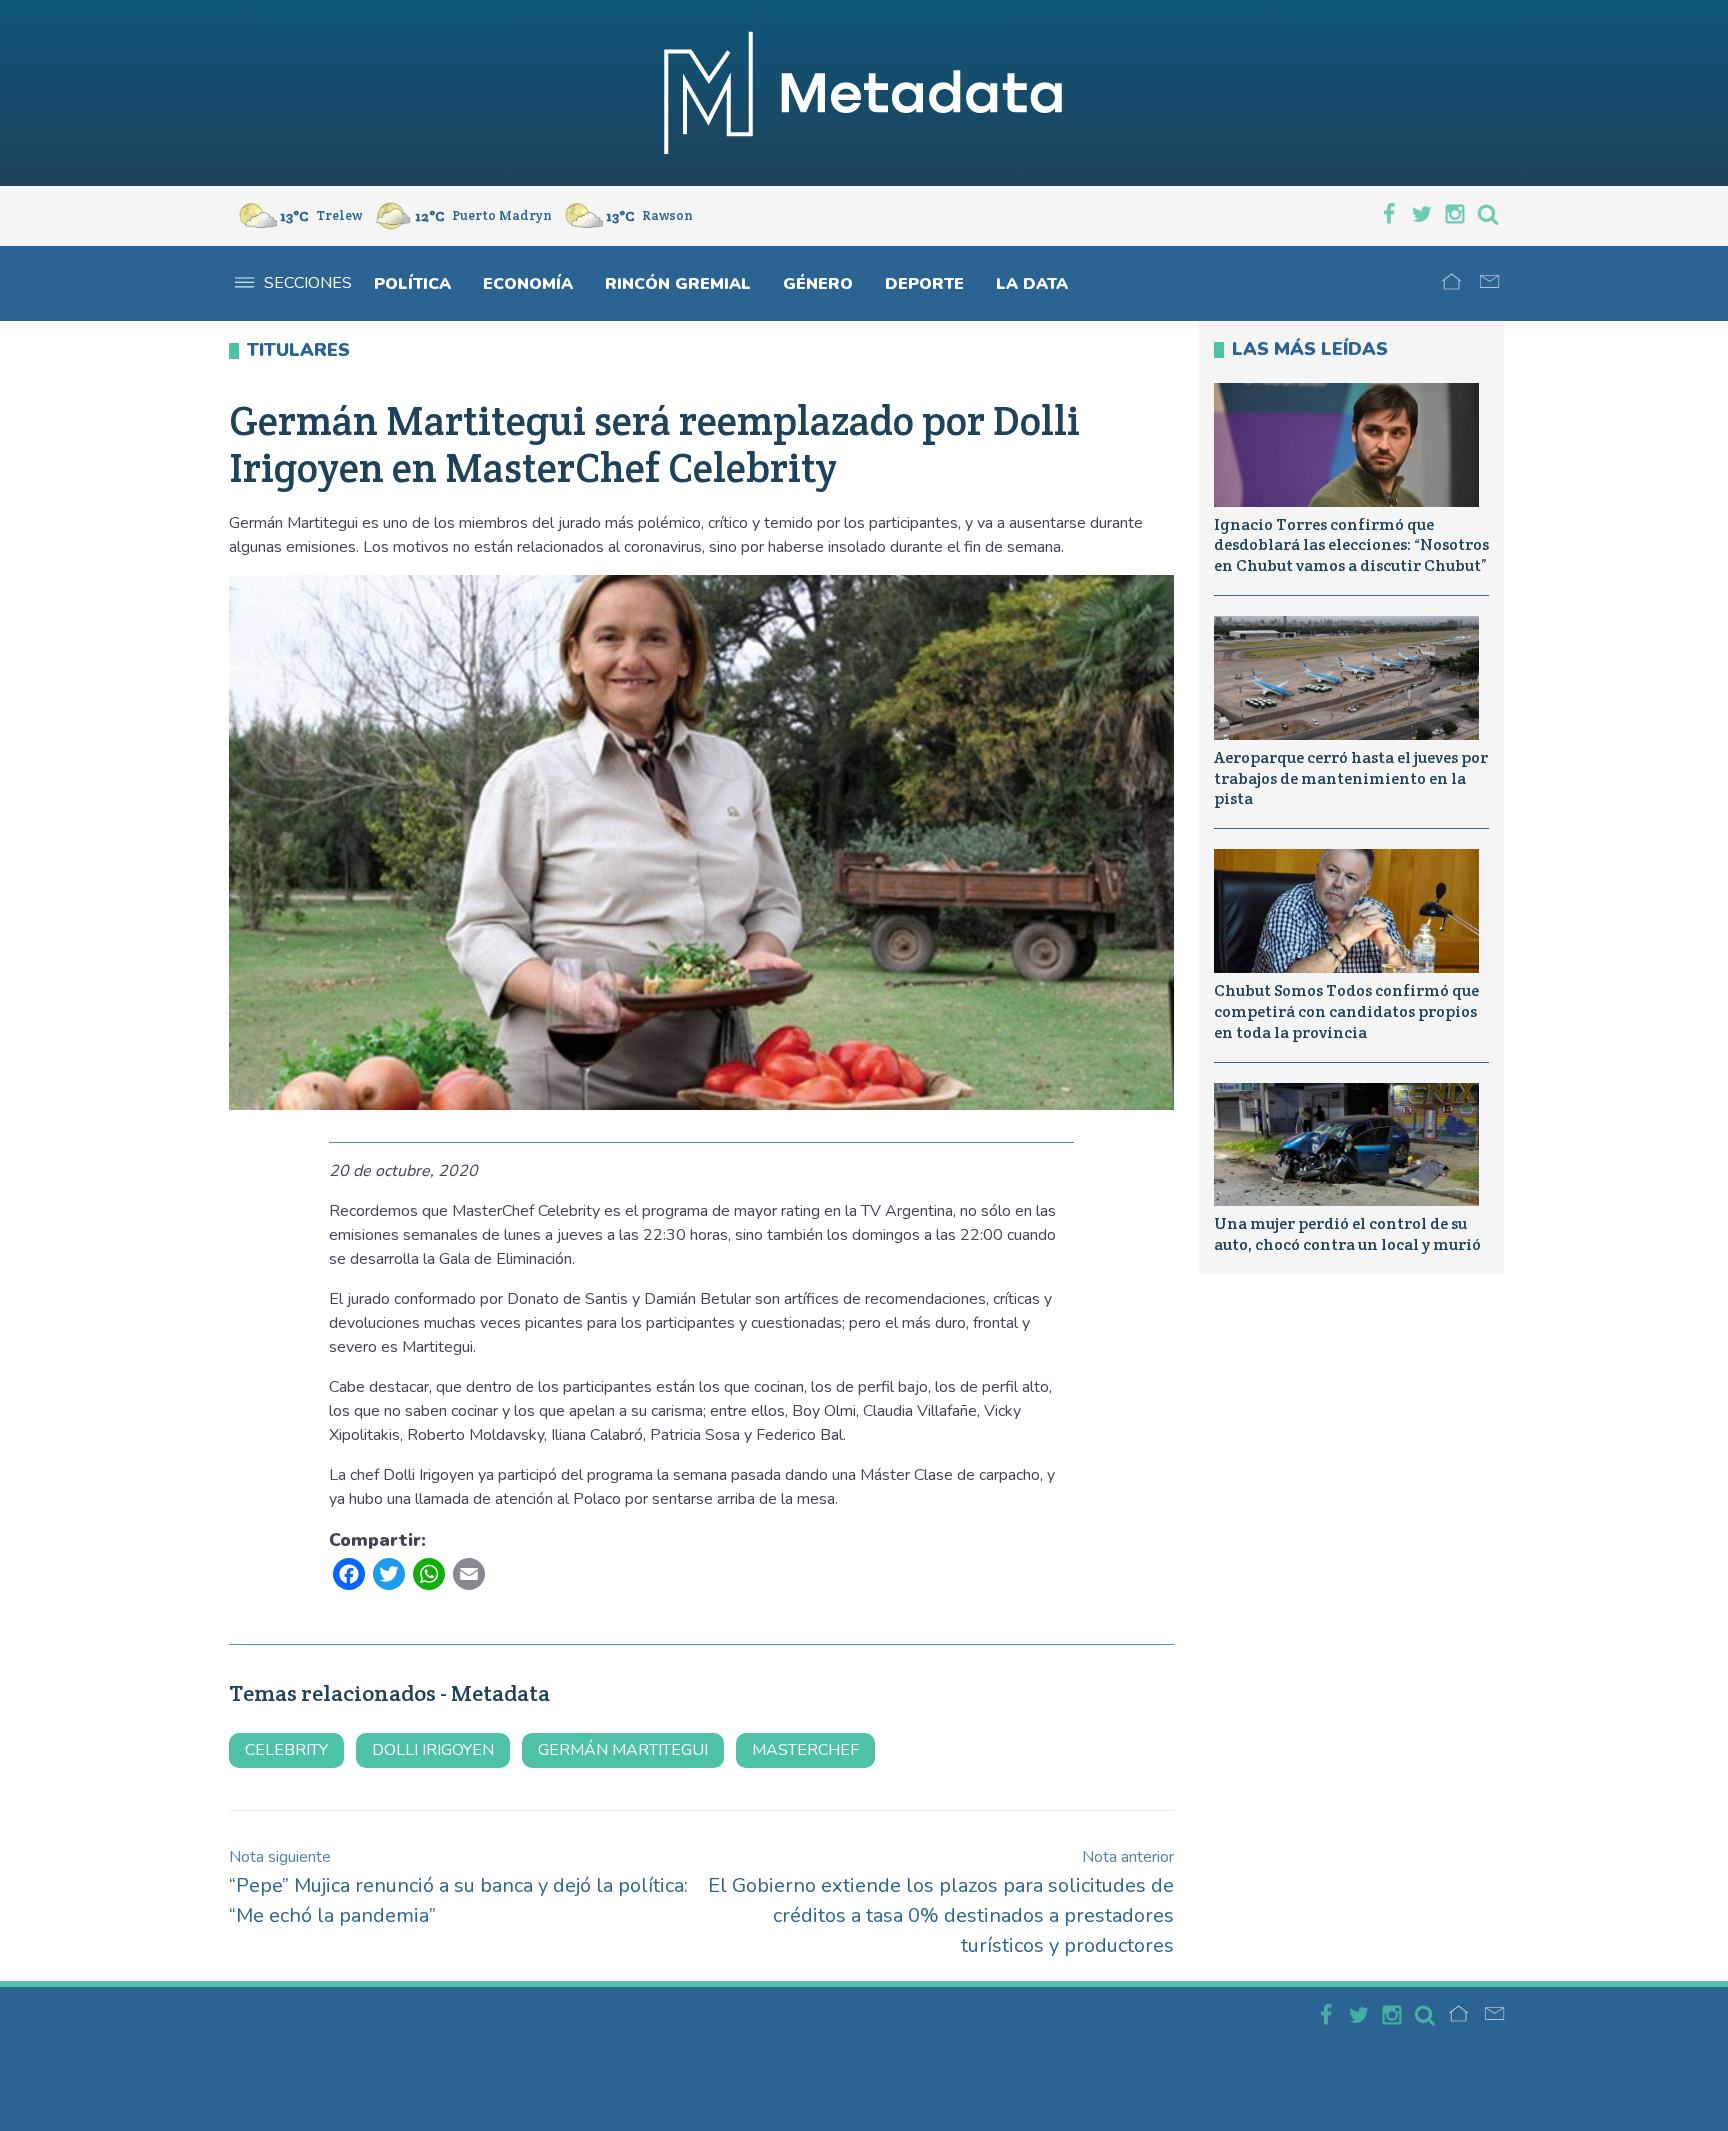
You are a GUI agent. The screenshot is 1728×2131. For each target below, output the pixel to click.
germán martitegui (623, 1750)
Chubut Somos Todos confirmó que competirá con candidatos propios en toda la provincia (1346, 1011)
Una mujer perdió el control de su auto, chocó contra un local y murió (1347, 1234)
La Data (1032, 284)
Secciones (308, 283)
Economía (528, 284)
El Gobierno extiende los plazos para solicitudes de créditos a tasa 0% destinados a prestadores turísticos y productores (941, 1902)
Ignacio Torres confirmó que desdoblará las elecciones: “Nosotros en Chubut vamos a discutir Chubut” (1351, 545)
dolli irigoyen (433, 1750)
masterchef (805, 1750)
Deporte (924, 284)
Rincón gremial (678, 284)
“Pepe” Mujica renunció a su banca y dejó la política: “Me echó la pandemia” (458, 1887)
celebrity (286, 1750)
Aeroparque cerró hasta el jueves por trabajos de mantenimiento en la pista (1351, 778)
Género (818, 284)
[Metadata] (864, 93)
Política (412, 284)
